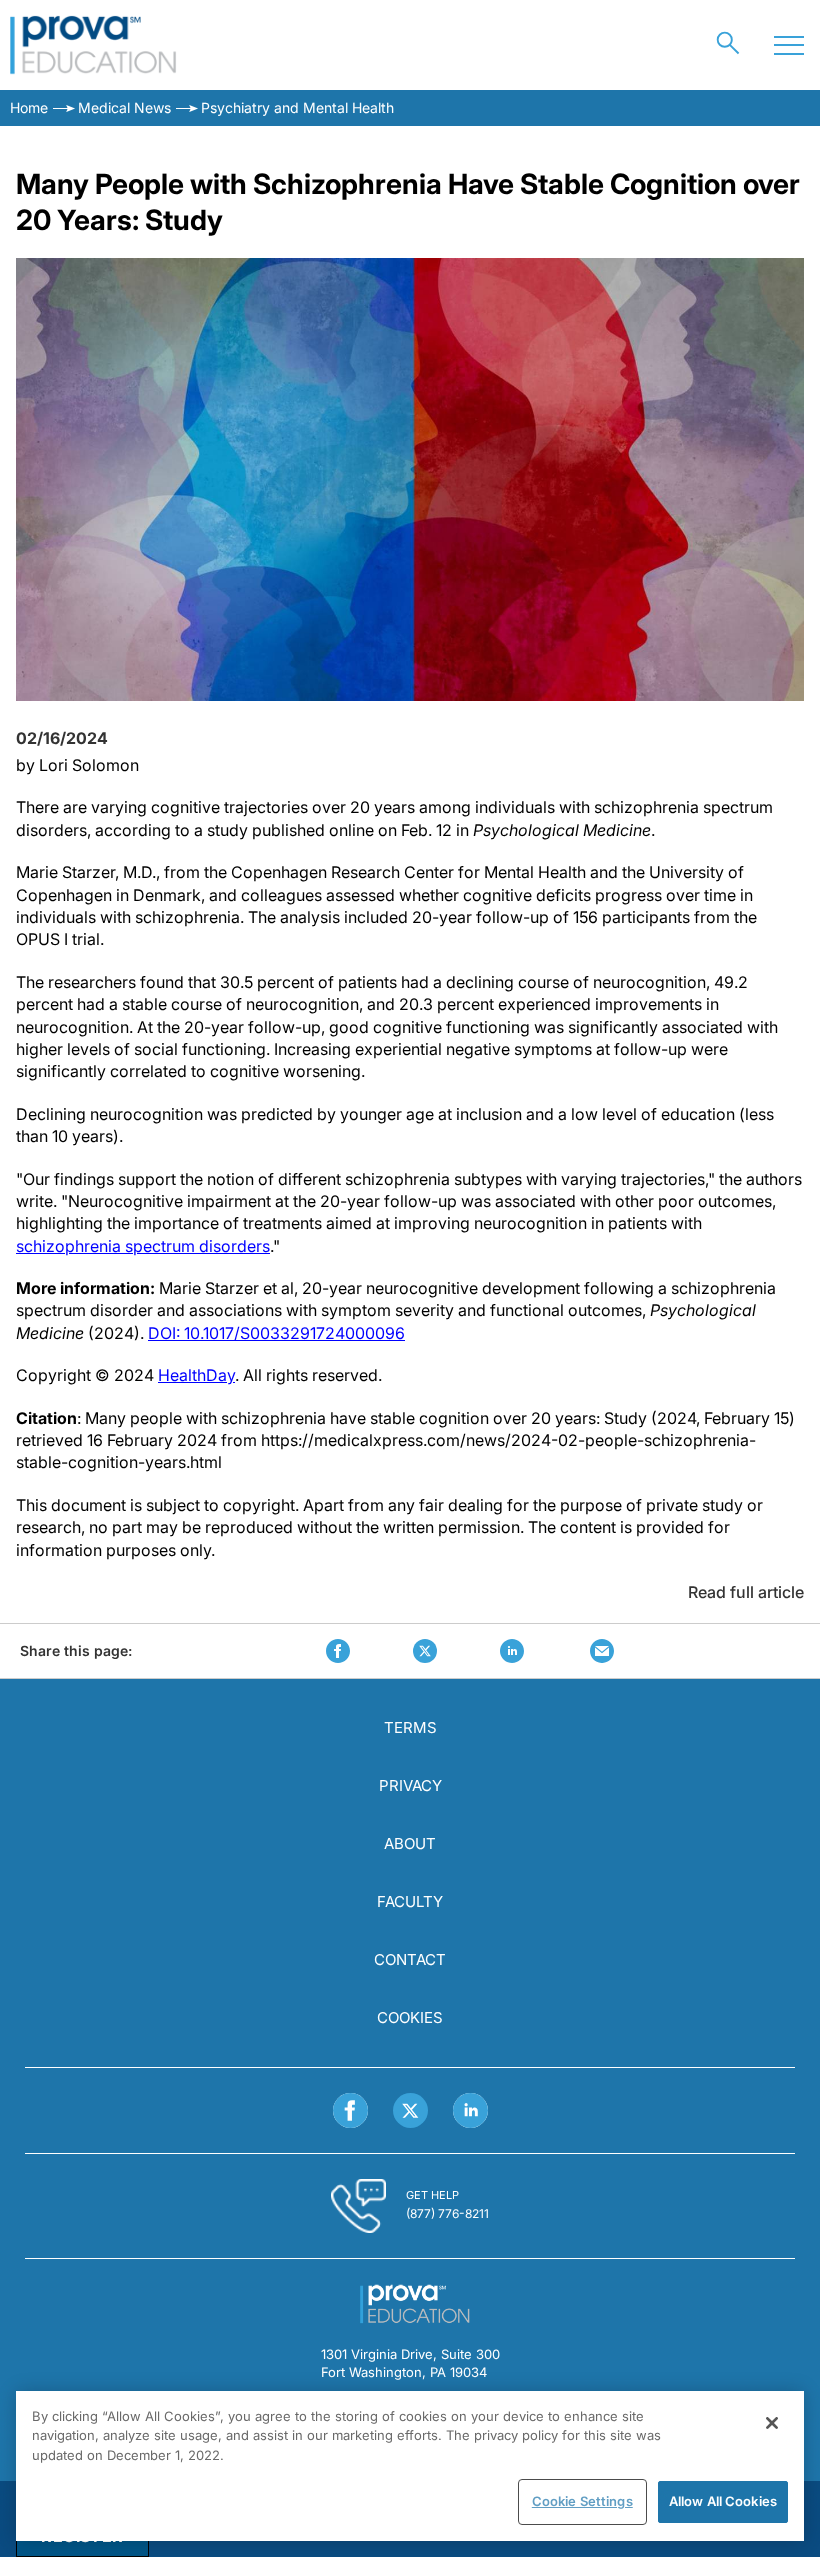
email (602, 1651)
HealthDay (196, 1375)
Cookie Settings (582, 2501)
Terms (410, 1727)
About (410, 1843)
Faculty (410, 1901)
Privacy (410, 1785)
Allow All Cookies (723, 2501)
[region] (410, 2466)
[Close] (772, 2423)
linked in (512, 1651)
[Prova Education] (93, 45)
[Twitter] (410, 2110)
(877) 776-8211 (447, 2213)
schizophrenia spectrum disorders (143, 1246)
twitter (425, 1651)
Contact (410, 1959)
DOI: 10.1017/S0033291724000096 (276, 1333)
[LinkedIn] (470, 2110)
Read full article (746, 1592)
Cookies (410, 2017)
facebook (338, 1651)
